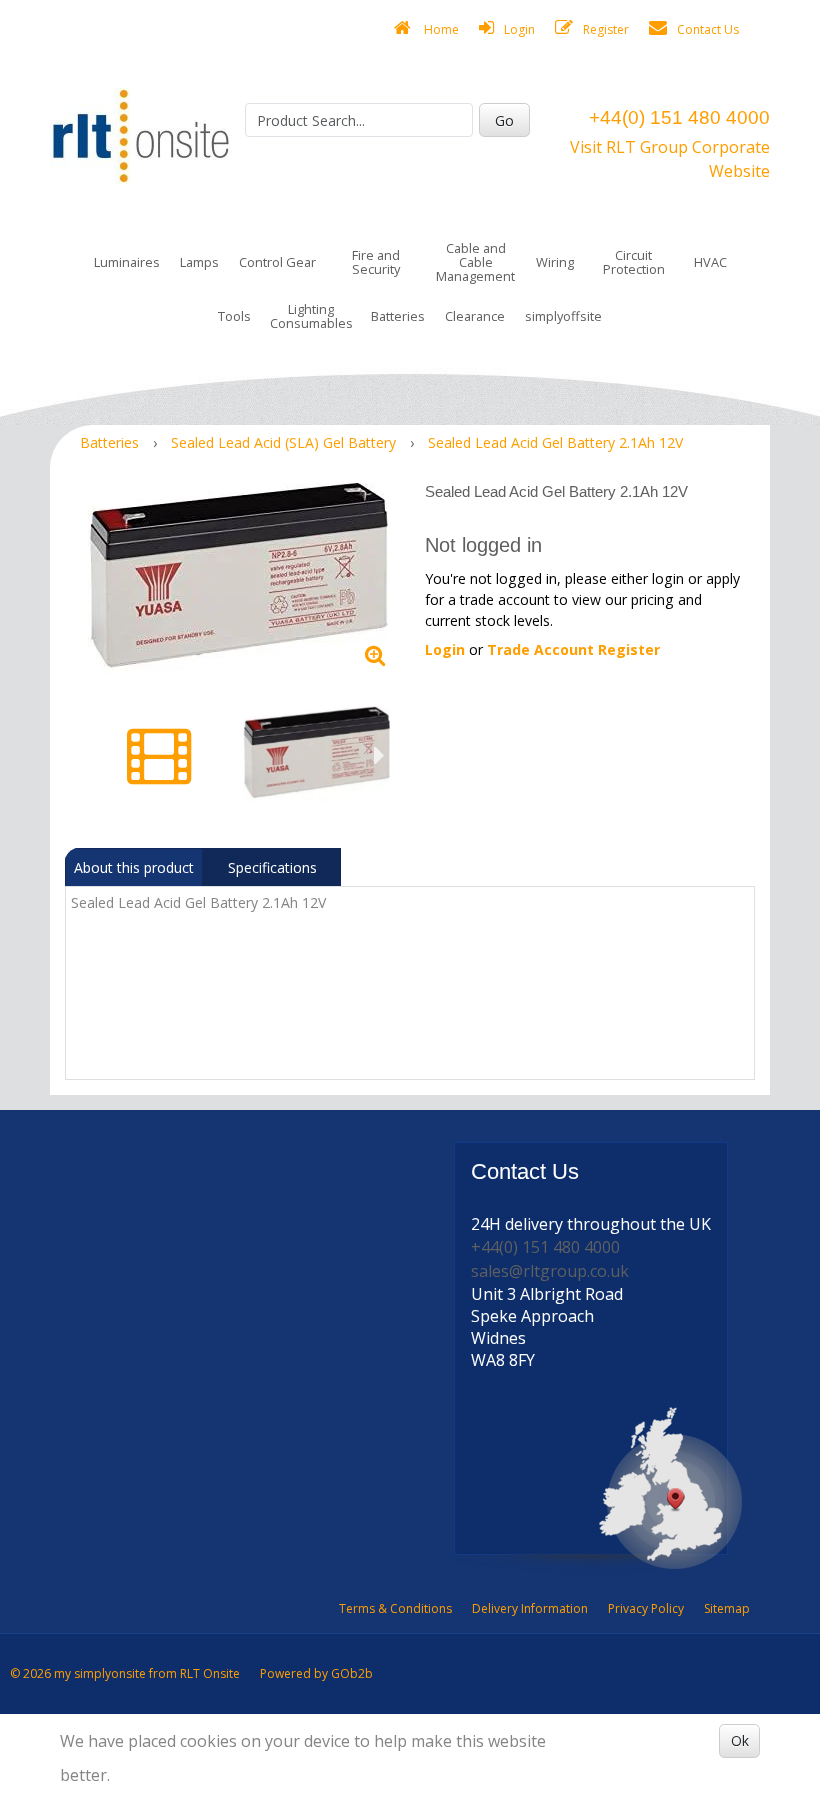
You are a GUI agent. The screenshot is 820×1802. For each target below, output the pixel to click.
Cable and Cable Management (475, 262)
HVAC (710, 262)
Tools (234, 316)
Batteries (398, 316)
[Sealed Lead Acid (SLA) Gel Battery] (237, 579)
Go (504, 120)
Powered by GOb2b (316, 1673)
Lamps (199, 262)
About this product (134, 867)
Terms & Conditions (395, 1608)
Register (606, 29)
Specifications (272, 867)
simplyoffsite (563, 316)
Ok (740, 1740)
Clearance (475, 316)
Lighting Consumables (311, 316)
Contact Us (708, 29)
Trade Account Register (573, 649)
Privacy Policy (646, 1608)
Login (519, 29)
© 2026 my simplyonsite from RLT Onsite (125, 1673)
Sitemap (727, 1608)
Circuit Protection (634, 262)
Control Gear (277, 262)
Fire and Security (376, 262)
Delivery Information (530, 1608)
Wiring (555, 262)
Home (440, 29)
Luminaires (127, 262)
